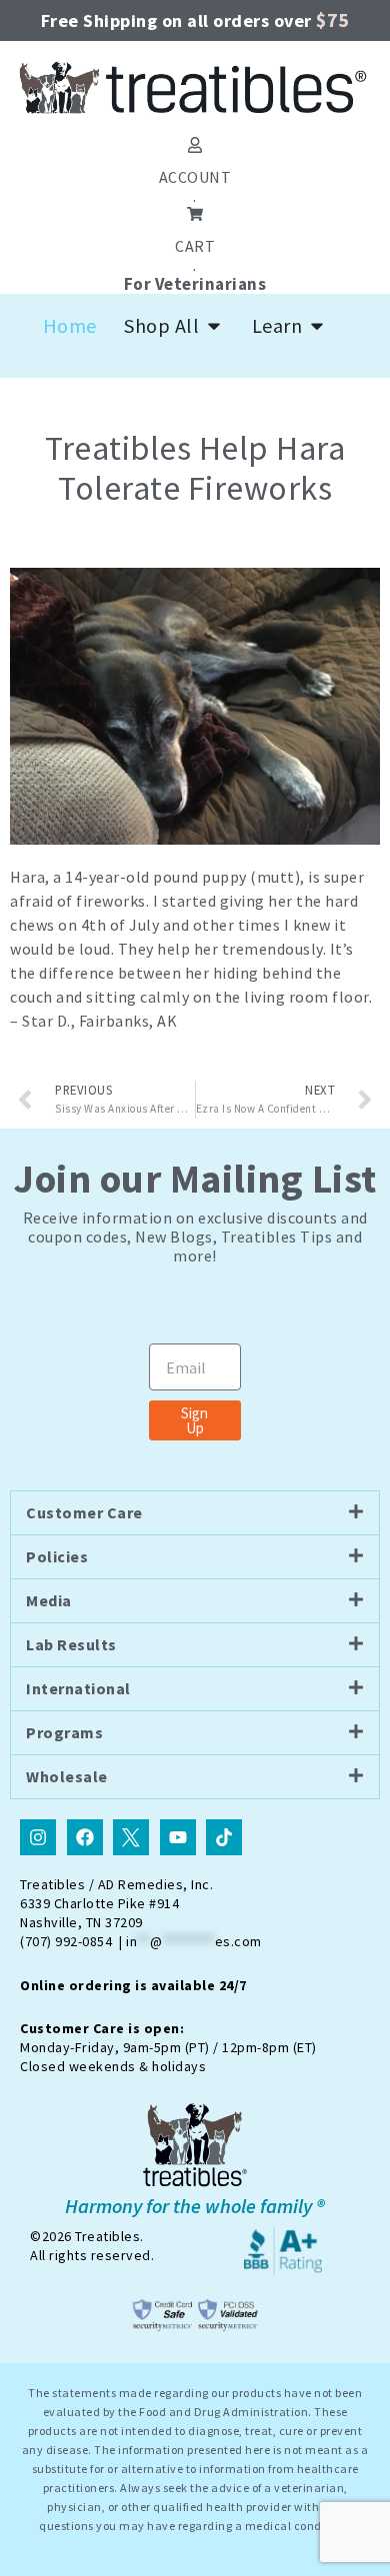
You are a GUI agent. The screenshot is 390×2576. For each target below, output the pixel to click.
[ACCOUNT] (195, 145)
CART (195, 246)
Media (49, 1600)
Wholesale (67, 1776)
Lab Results (71, 1644)
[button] (195, 1513)
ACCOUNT (195, 177)
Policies (57, 1556)
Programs (64, 1732)
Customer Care (84, 1512)
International (78, 1688)
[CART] (195, 214)
